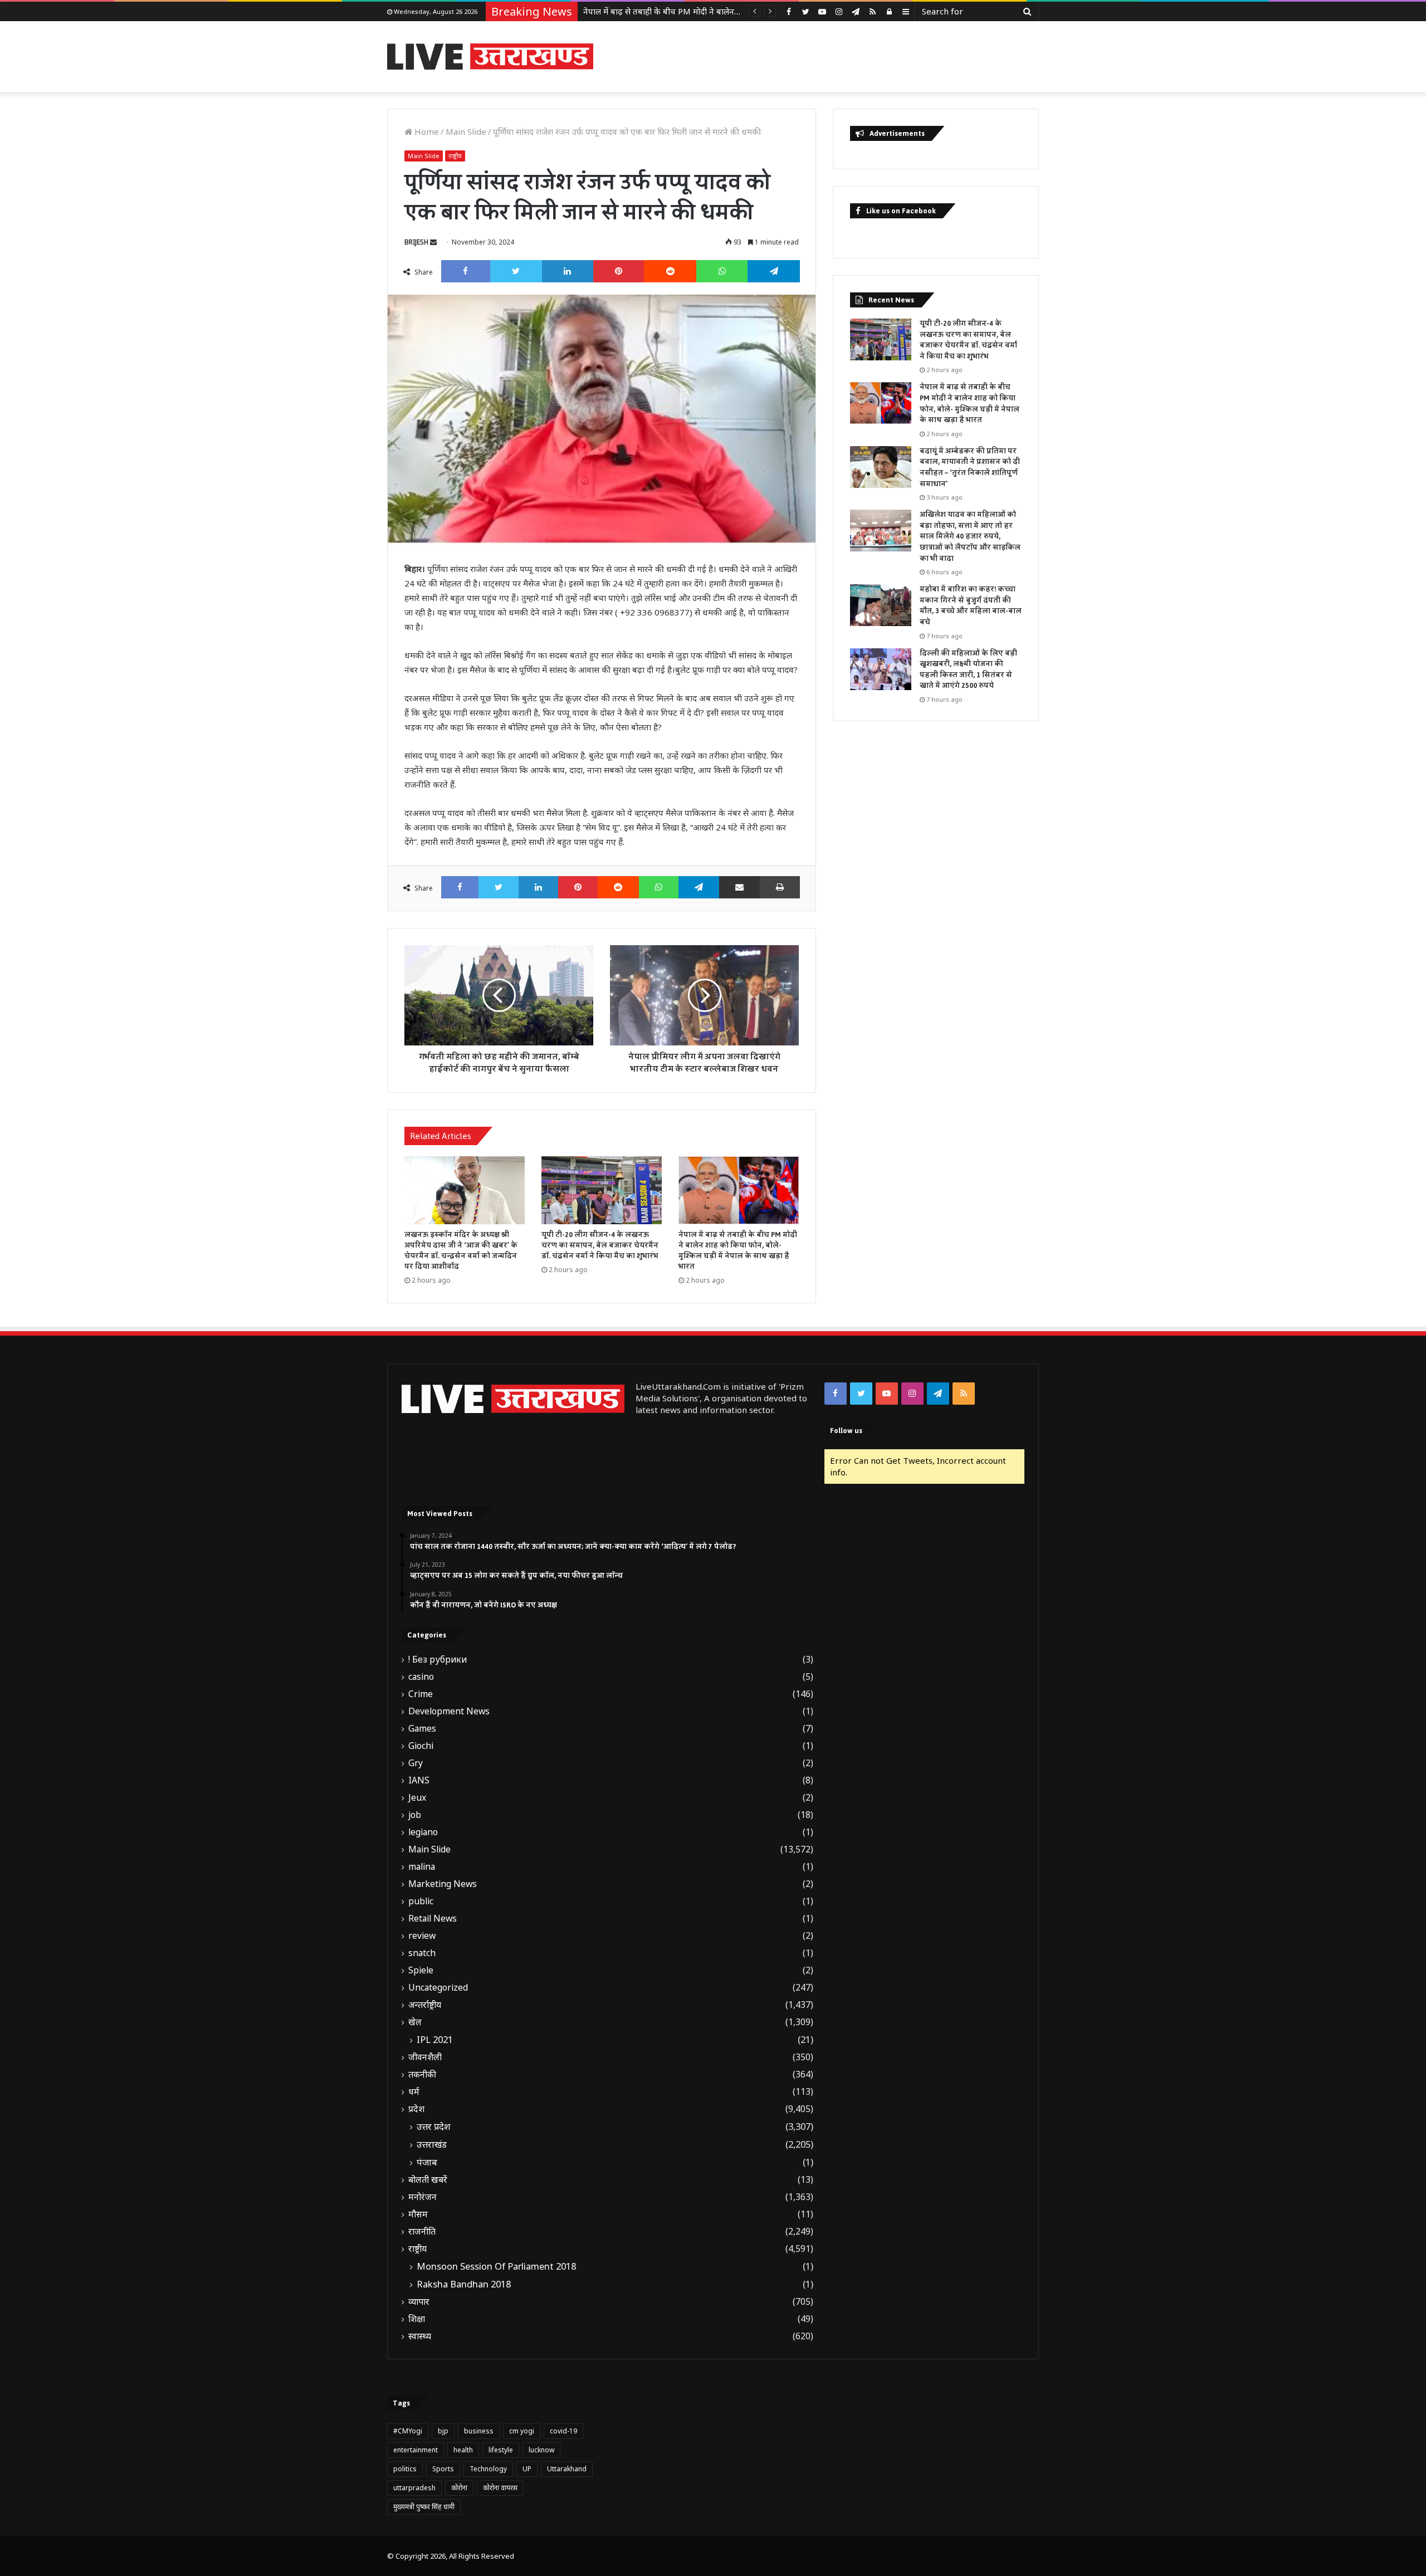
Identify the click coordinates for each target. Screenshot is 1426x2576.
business (479, 2431)
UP (527, 2469)
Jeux (417, 1798)
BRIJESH (416, 242)
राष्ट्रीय (455, 156)
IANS (419, 1780)
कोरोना (459, 2488)
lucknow (541, 2450)
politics (405, 2469)
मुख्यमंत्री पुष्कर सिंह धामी (424, 2507)
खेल (415, 2022)
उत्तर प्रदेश (434, 2127)
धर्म (414, 2092)
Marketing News (443, 1884)
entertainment (416, 2450)
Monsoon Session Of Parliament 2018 (496, 2266)
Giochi (421, 1746)
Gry (416, 1763)
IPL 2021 (435, 2040)
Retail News (433, 1918)
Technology (488, 2469)
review (422, 1936)
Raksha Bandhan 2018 (464, 2284)
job (415, 1815)
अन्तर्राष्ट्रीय (425, 2005)
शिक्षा (417, 2319)
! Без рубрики (438, 1660)
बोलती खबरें (428, 2180)
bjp (443, 2431)
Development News (449, 1711)
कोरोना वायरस (500, 2488)
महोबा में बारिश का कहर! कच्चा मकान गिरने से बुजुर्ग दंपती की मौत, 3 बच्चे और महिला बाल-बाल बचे (971, 606)
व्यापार (419, 2302)
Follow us (846, 1431)
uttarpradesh (414, 2488)
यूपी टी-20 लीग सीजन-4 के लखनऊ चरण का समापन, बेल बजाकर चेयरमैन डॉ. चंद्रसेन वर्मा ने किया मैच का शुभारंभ (600, 1245)
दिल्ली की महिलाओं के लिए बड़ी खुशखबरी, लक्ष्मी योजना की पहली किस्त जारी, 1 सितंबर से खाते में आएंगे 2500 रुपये (968, 670)
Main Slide (466, 131)
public (421, 1901)
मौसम (418, 2214)
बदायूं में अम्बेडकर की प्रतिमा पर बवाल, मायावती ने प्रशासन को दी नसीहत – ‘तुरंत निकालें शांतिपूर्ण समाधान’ (970, 468)
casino (421, 1677)
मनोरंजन (423, 2197)
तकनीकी (422, 2074)
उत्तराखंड (432, 2144)
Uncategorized (438, 1988)
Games (422, 1729)
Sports (443, 2469)
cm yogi (522, 2431)
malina (422, 1867)
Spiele (421, 1970)
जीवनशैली (425, 2057)
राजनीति (422, 2232)
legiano (423, 1832)
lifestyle (501, 2450)
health (463, 2450)
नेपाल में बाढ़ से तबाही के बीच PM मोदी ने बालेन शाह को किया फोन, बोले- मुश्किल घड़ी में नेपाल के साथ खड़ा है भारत (738, 1251)
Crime (421, 1694)
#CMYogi (408, 2431)
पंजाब (427, 2162)
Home (426, 131)
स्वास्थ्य (420, 2336)
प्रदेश (416, 2109)
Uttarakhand (567, 2469)
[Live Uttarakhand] (490, 57)
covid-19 (563, 2431)
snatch (422, 1953)
